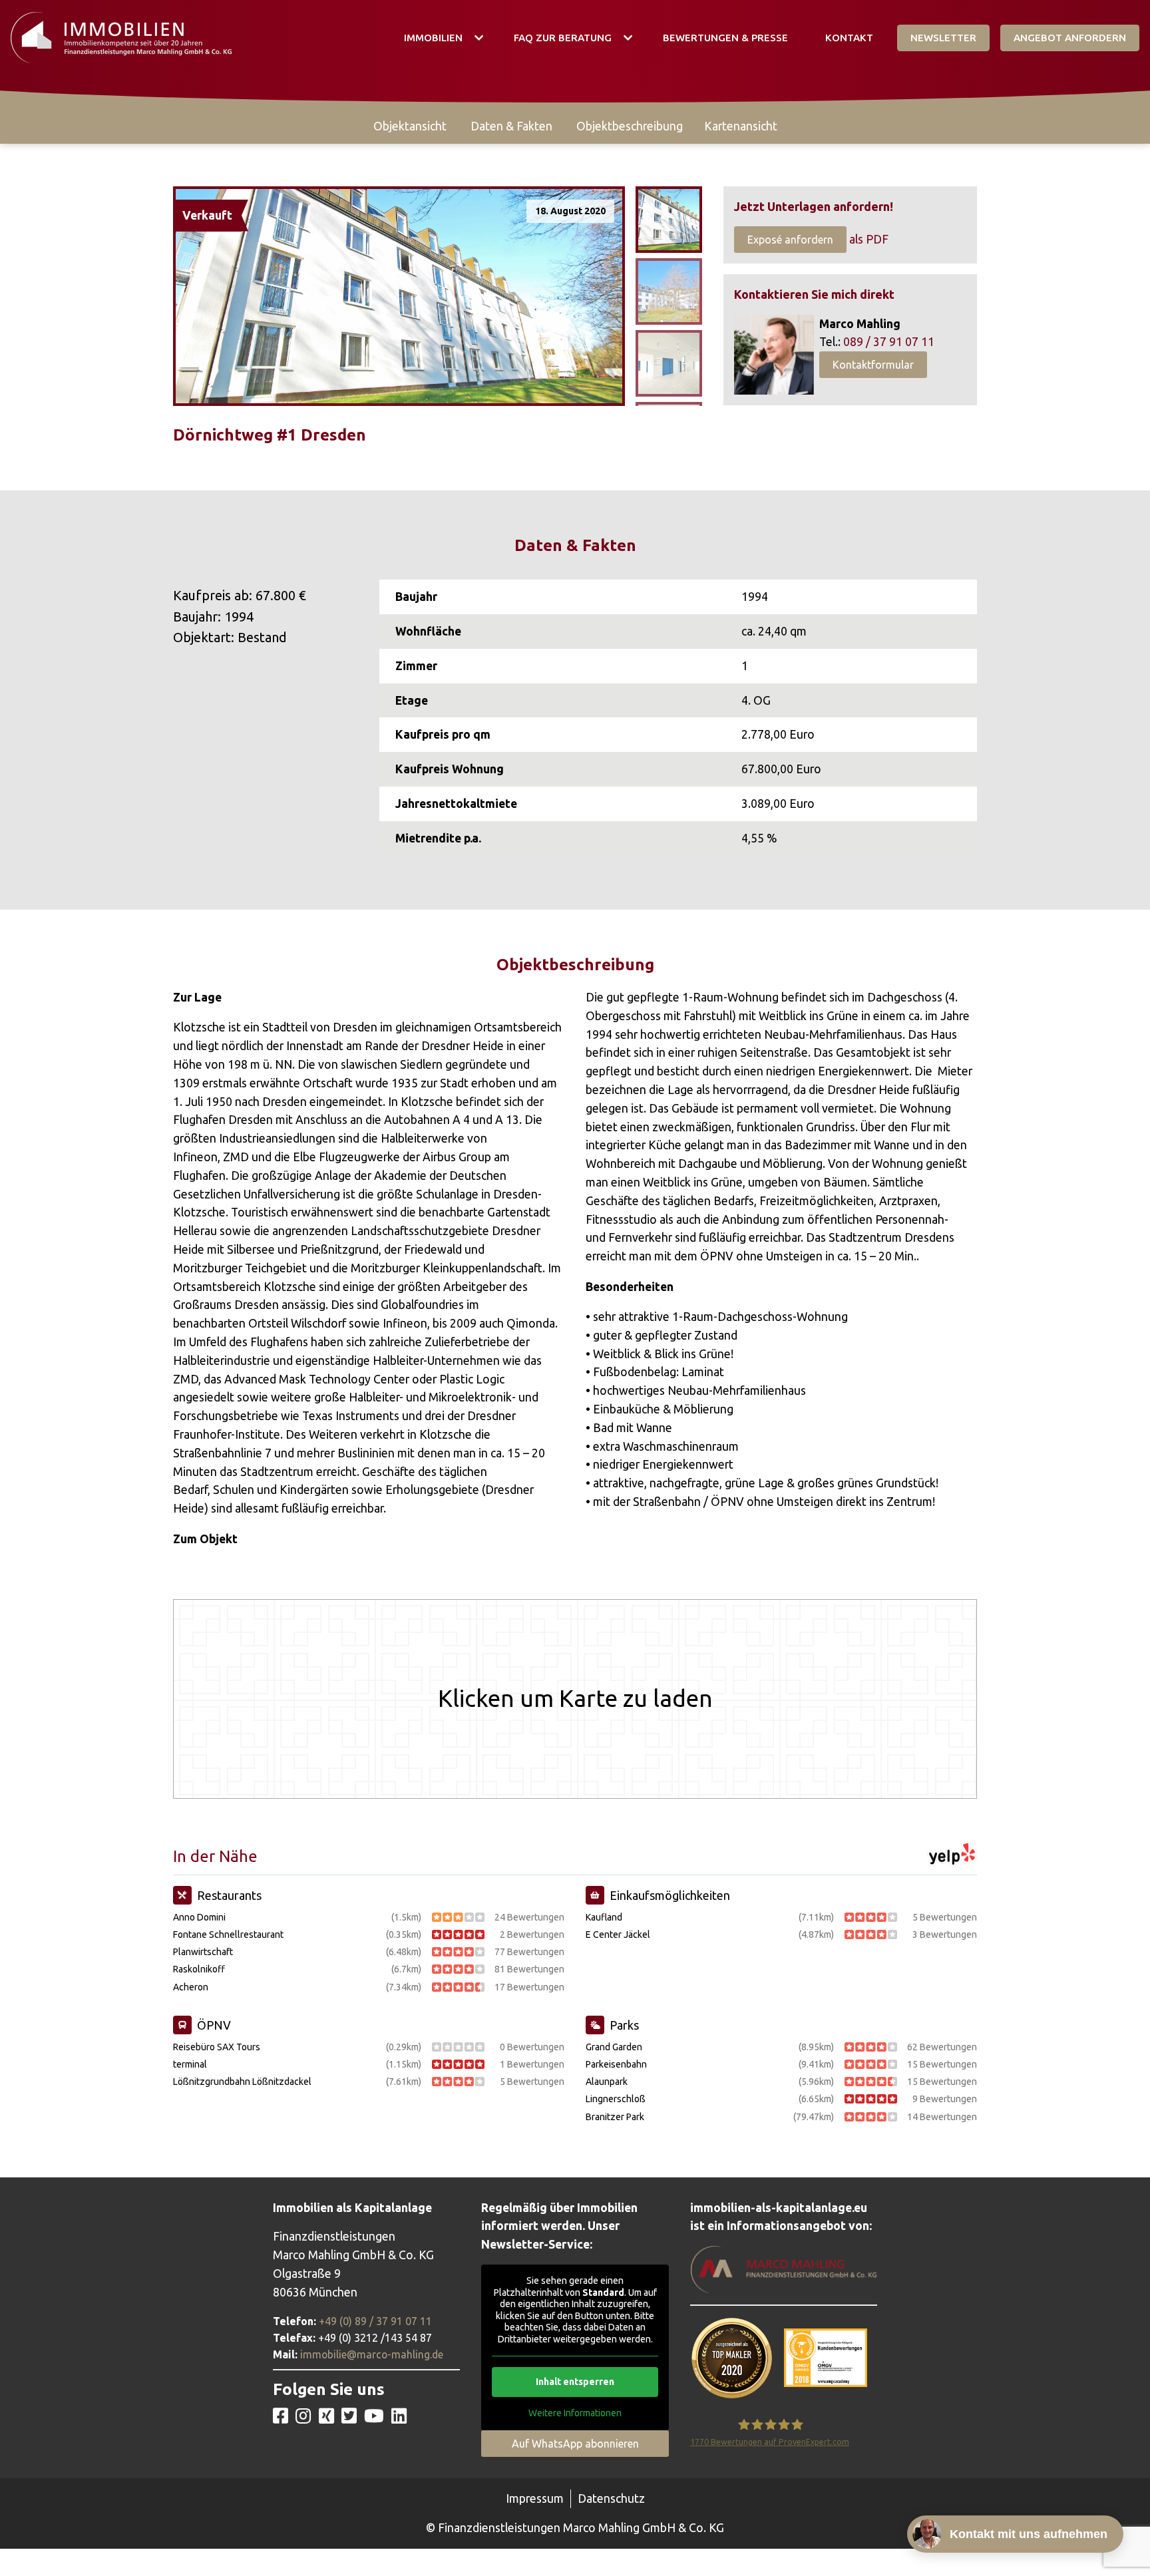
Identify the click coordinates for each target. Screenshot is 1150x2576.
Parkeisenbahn (616, 2064)
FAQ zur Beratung (563, 38)
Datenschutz (611, 2498)
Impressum (535, 2498)
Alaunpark (607, 2082)
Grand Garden (614, 2047)
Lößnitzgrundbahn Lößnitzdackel (242, 2082)
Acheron (191, 1987)
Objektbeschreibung (630, 126)
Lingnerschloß (616, 2099)
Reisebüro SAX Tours (217, 2047)
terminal (190, 2064)
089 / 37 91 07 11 (889, 342)
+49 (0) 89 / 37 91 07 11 (375, 2321)
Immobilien (433, 38)
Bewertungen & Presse (725, 38)
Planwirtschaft (203, 1952)
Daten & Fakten (511, 126)
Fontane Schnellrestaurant (228, 1934)
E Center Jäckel (618, 1934)
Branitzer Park (615, 2117)
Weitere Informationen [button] (575, 2413)
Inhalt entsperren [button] (575, 2382)
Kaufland (604, 1917)
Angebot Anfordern (1070, 38)
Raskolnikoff (199, 1969)
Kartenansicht (741, 126)
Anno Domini (199, 1917)
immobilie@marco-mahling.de (372, 2354)
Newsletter (943, 38)
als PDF (869, 239)
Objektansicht (410, 126)
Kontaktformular (873, 365)
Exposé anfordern (790, 240)
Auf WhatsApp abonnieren (575, 2444)
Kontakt (849, 38)
